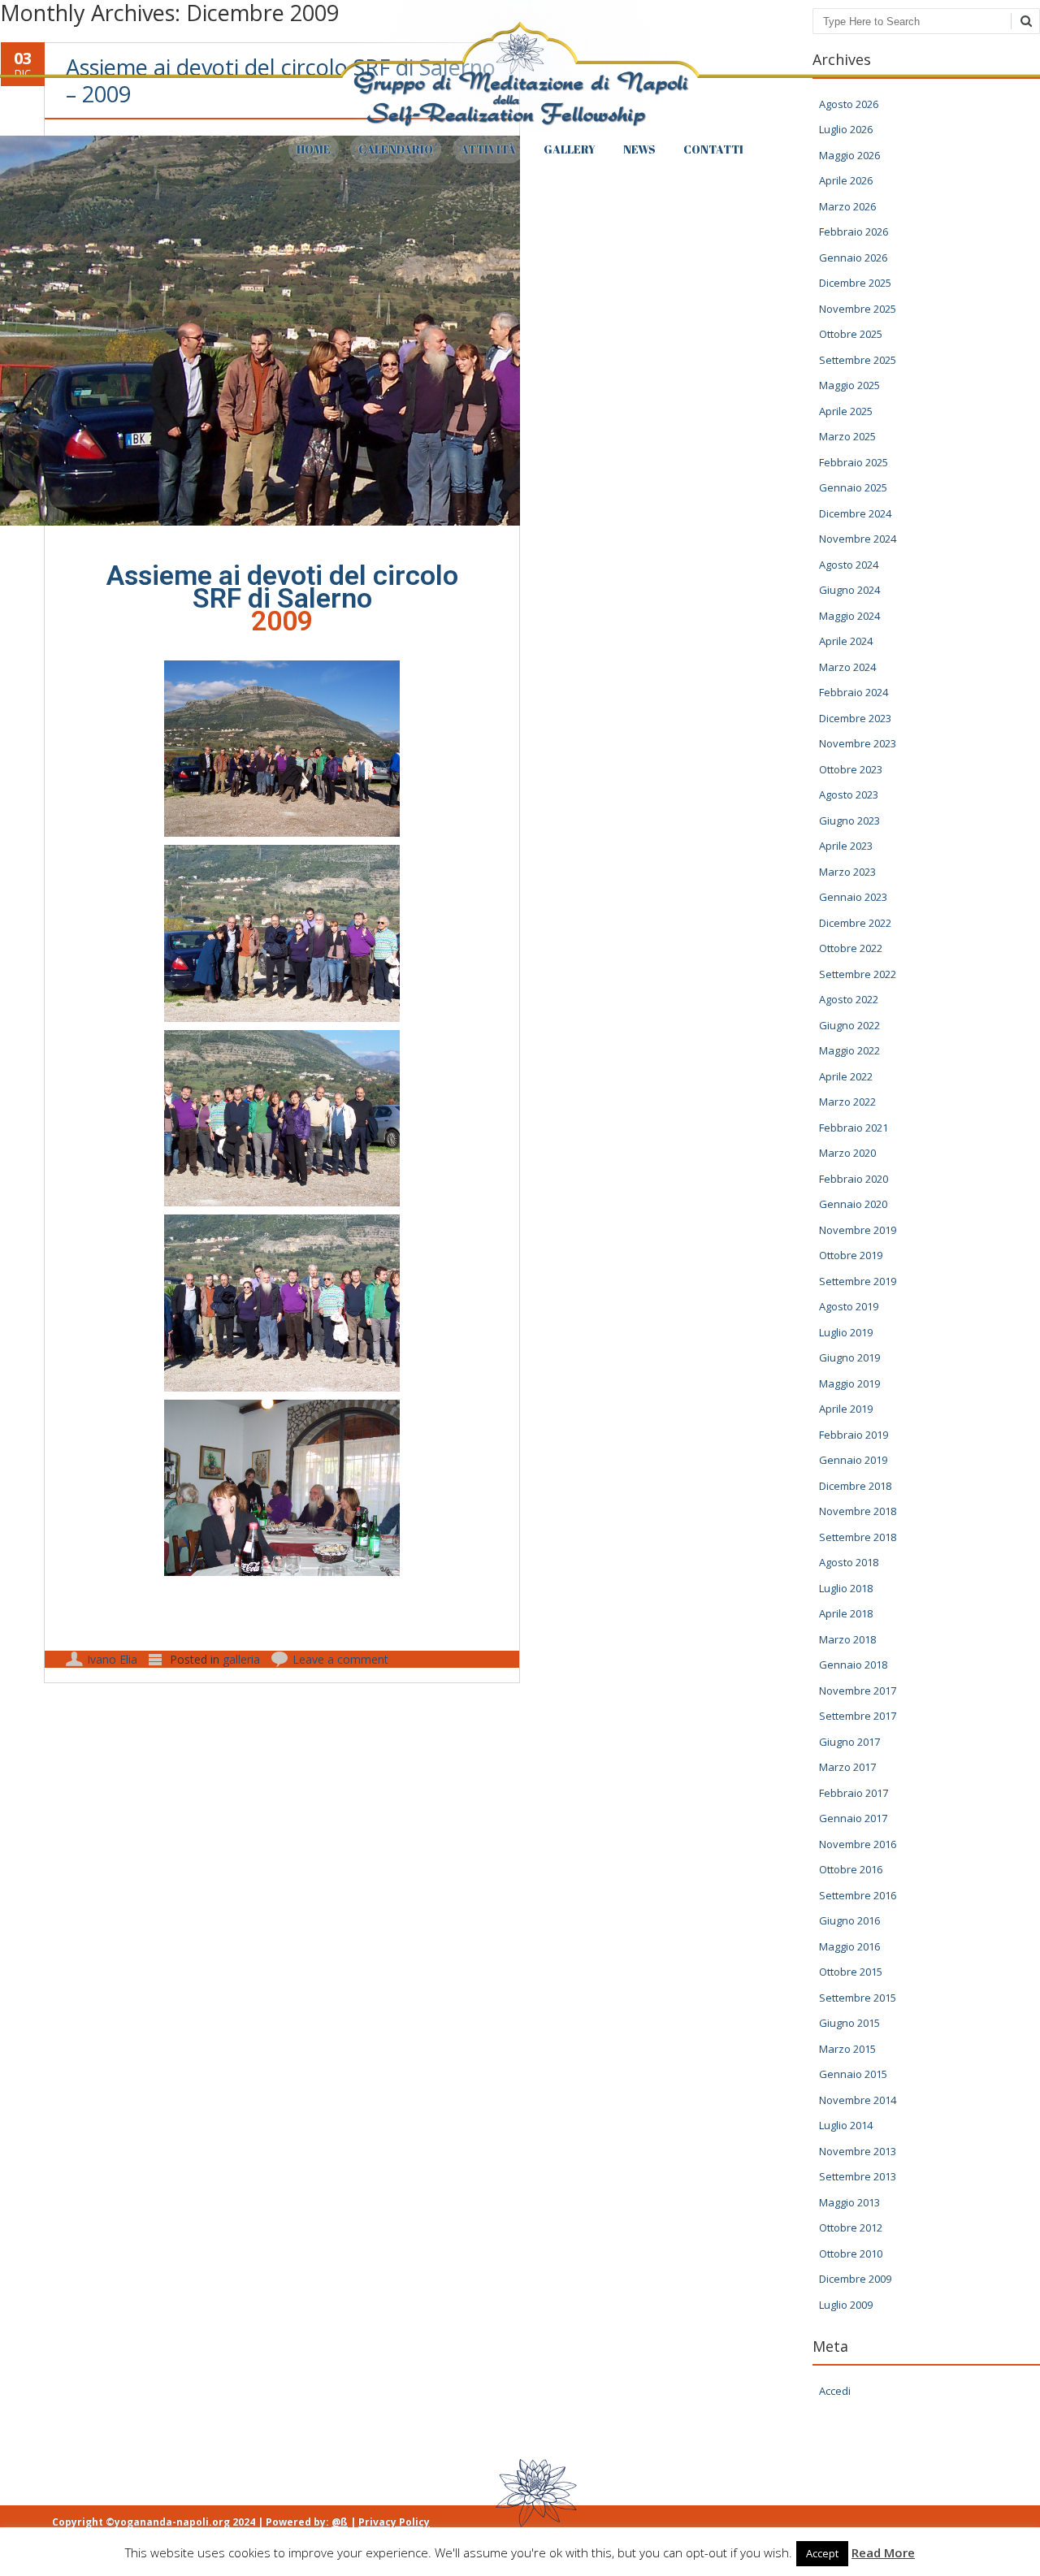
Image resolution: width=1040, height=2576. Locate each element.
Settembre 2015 (858, 1998)
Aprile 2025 (846, 411)
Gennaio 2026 (853, 258)
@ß (340, 2522)
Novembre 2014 (858, 2100)
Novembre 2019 (858, 1230)
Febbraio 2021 (854, 1128)
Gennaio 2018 (853, 1665)
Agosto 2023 (849, 794)
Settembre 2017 (858, 1716)
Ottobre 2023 (851, 769)
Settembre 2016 (858, 1895)
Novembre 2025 (858, 309)
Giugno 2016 (849, 1920)
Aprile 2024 (846, 641)
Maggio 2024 (849, 616)
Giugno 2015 (849, 2023)
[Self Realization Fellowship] (520, 126)
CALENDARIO (396, 149)
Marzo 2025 (847, 436)
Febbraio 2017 (854, 1793)
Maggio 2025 (849, 385)
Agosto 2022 (849, 999)
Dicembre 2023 (855, 718)
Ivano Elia (112, 1659)
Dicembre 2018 (855, 1486)
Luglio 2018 (846, 1588)
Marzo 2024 (847, 667)
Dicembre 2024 (855, 513)
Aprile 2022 (846, 1076)
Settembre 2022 (858, 974)
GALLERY (570, 149)
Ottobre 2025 (851, 334)
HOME (314, 149)
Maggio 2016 (849, 1946)
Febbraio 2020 (854, 1179)
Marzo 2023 (847, 872)
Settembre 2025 (858, 360)
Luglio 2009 (846, 2305)
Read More (883, 2552)
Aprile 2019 (846, 1409)
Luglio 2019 (846, 1332)
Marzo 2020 (847, 1153)
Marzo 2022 (847, 1102)
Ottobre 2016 (851, 1869)
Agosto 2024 (849, 565)
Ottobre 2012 (851, 2227)
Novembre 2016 (858, 1844)
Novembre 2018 (858, 1511)
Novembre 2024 (858, 539)
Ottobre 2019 (851, 1255)
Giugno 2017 (849, 1742)
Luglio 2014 (846, 2125)
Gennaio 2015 (853, 2074)
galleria (241, 1659)
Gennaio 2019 (853, 1460)
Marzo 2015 (847, 2049)
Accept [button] (822, 2553)
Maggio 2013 (849, 2202)
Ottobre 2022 (851, 948)
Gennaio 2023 (853, 897)
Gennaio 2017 (853, 1818)
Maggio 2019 (849, 1383)
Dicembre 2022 (855, 923)
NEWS (639, 149)
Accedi (835, 2391)
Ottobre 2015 (851, 1972)
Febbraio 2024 (854, 692)
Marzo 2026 (847, 206)
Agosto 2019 (849, 1306)
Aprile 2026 (846, 180)
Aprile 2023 (846, 846)
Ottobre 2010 (851, 2253)
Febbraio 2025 (854, 462)
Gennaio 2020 (853, 1204)
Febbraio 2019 (854, 1435)
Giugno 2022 (849, 1025)
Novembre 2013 (858, 2151)
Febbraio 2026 (854, 232)
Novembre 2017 (858, 1691)
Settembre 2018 (858, 1537)
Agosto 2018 (849, 1562)
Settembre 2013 (858, 2176)
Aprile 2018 (846, 1613)
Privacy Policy (394, 2522)
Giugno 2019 (849, 1357)
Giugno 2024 (849, 590)
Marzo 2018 (847, 1639)
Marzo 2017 (847, 1767)
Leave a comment (340, 1659)
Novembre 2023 (858, 743)
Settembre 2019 (858, 1281)
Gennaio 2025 (853, 487)
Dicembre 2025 (855, 283)
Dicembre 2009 (855, 2279)
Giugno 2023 (849, 820)
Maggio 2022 (849, 1050)
